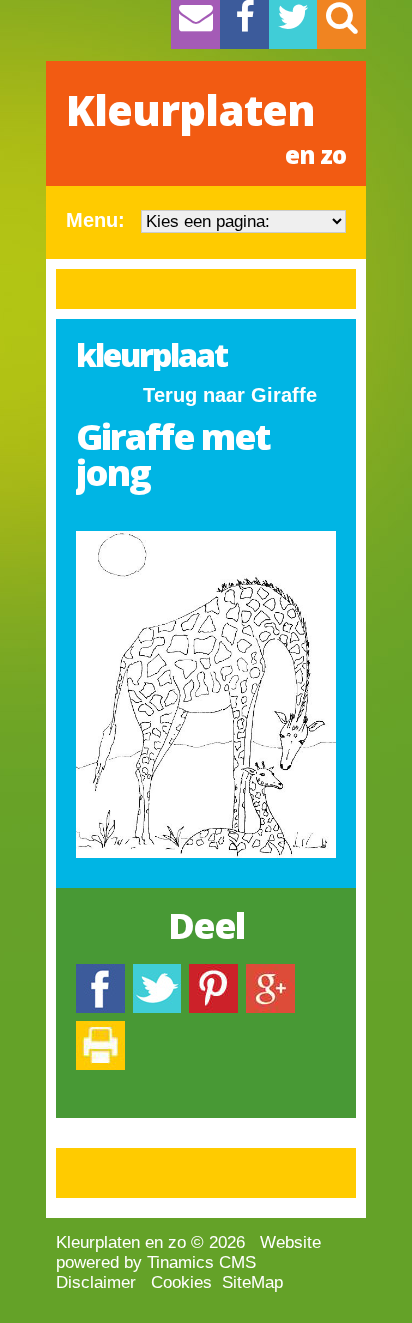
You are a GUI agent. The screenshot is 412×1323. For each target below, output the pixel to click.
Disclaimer (96, 1282)
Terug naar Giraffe (230, 395)
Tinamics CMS (201, 1262)
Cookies (181, 1282)
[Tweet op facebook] (157, 973)
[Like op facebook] (100, 973)
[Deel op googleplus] (270, 973)
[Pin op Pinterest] (213, 973)
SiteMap (252, 1282)
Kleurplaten (206, 126)
